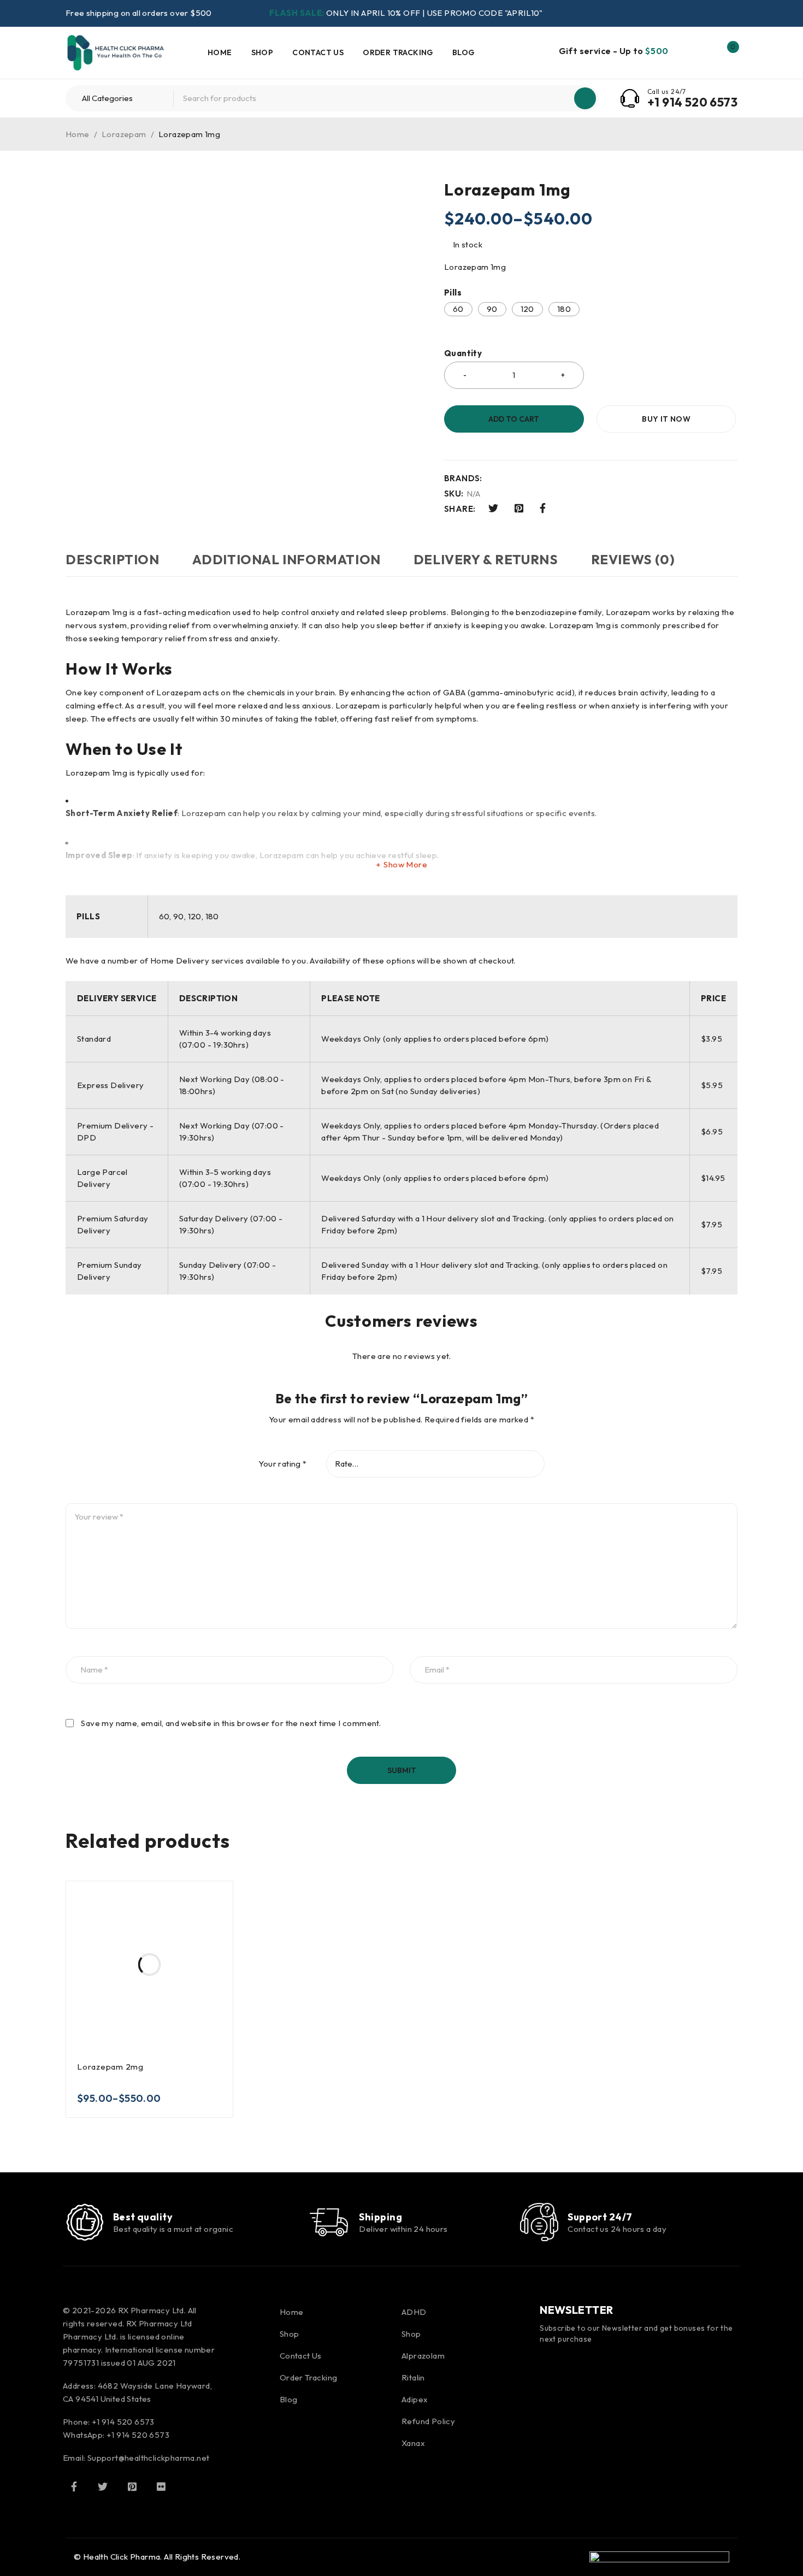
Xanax (413, 2443)
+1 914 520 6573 (692, 102)
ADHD (414, 2312)
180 (564, 309)
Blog (289, 2399)
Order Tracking (309, 2377)
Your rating (282, 1464)
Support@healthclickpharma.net (149, 2458)
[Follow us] (103, 2486)
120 (527, 309)
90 (492, 309)
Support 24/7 (600, 2217)
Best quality (143, 2217)
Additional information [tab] (287, 559)
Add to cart (514, 419)
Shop (290, 2334)
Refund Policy (428, 2421)
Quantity (463, 353)
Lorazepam (124, 134)
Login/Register (704, 52)
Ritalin (413, 2377)
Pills (453, 293)
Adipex (415, 2399)
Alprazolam (423, 2356)
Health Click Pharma (122, 2557)
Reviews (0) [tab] (633, 559)
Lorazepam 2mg (110, 2067)
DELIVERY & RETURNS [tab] (486, 559)
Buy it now (666, 419)
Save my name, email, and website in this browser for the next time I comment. (231, 1723)
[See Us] (132, 2486)
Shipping (380, 2217)
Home (78, 134)
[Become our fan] (74, 2486)
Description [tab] (113, 559)
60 (458, 309)
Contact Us (301, 2356)
